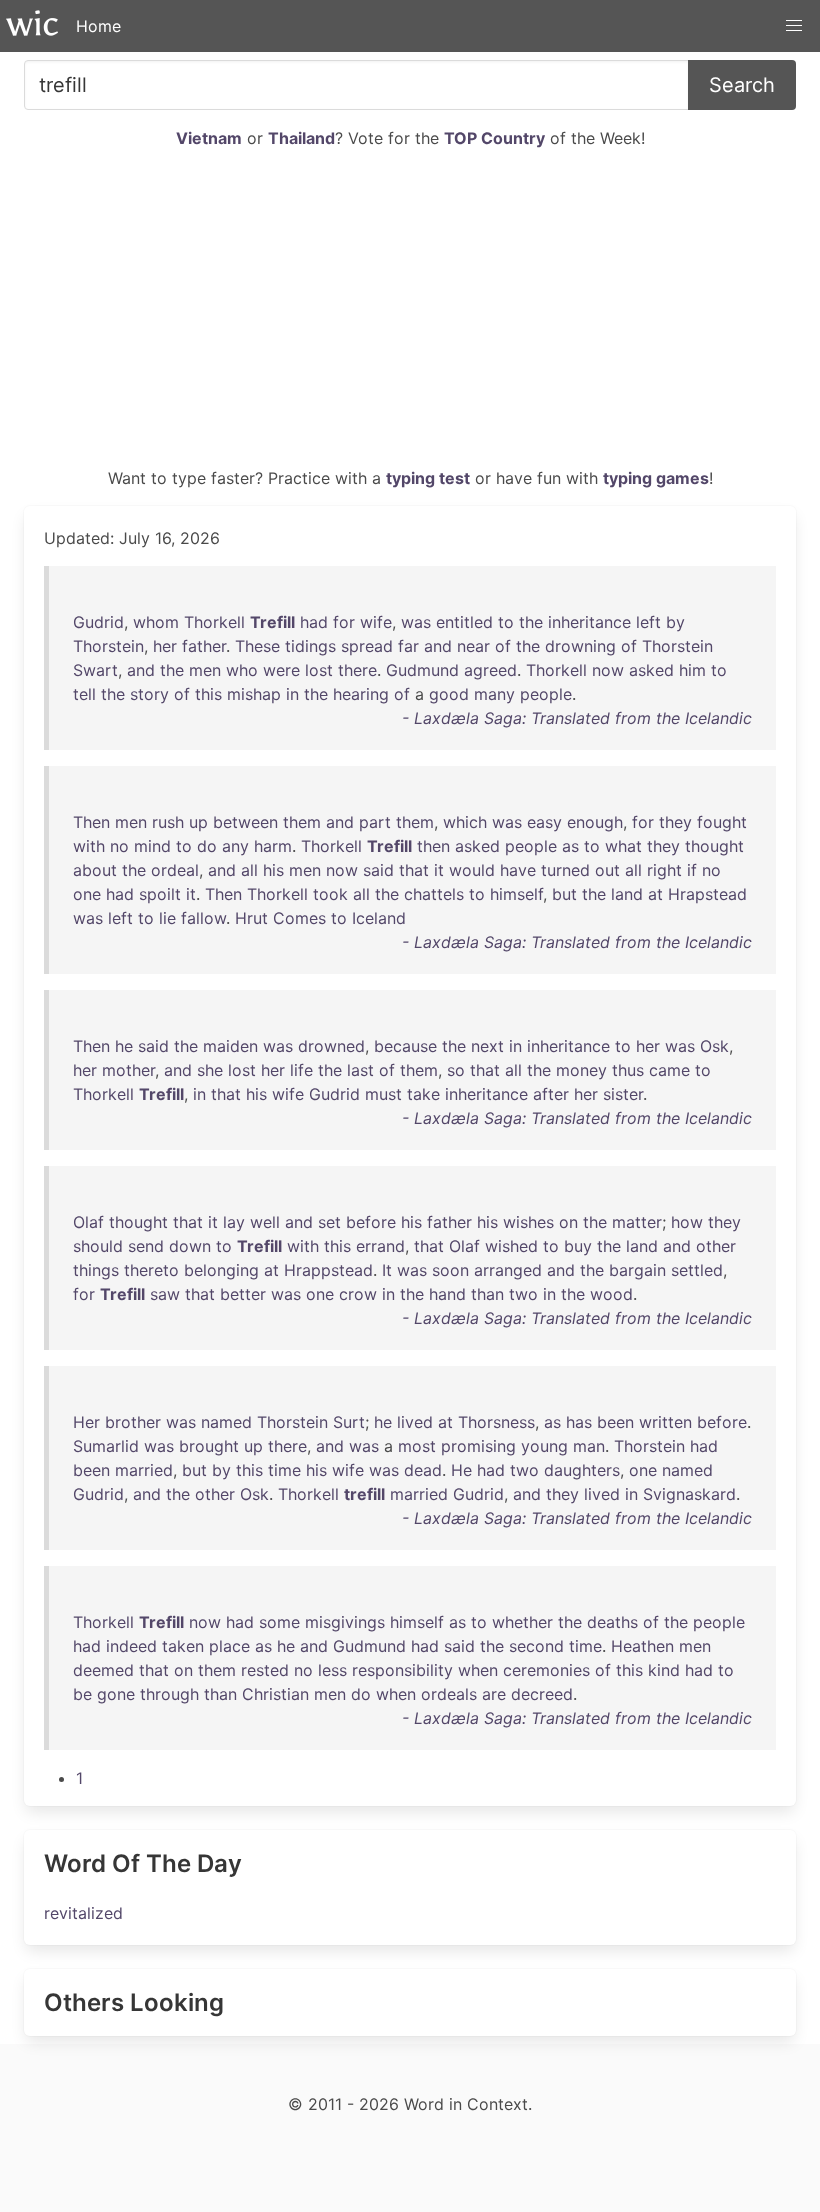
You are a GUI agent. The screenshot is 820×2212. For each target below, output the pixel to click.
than (487, 1294)
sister (623, 1094)
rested (265, 1670)
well (265, 1222)
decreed (542, 1694)
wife (376, 622)
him (692, 670)
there (357, 670)
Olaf (88, 1222)
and (438, 646)
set (329, 1222)
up (198, 822)
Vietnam (209, 138)
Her (86, 1422)
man (589, 1446)
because (405, 1046)
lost (319, 670)
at (655, 894)
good (449, 694)
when (478, 1670)
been (615, 1422)
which (465, 822)
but (564, 894)
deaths (612, 1622)
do (207, 846)
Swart (95, 670)
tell (84, 694)
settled (697, 1270)
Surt (349, 1422)
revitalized (83, 1913)
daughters (582, 1470)
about (95, 870)
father (204, 646)
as (570, 846)
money (581, 1070)
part (375, 822)
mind (152, 846)
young (544, 1446)
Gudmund (422, 670)
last (360, 1070)
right (664, 870)
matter (637, 1222)
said (378, 870)
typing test (428, 478)
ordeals (449, 1694)
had (314, 622)
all (249, 870)
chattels (434, 894)
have (518, 870)
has (579, 1422)
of (503, 646)
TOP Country (494, 138)
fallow (203, 918)
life (301, 1070)
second (536, 1646)
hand (447, 1294)
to (506, 622)
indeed (131, 1646)
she (210, 1070)
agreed (490, 670)
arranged (508, 1270)
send (146, 1246)
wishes (528, 1222)
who (242, 670)
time (284, 1470)
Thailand (301, 138)
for (344, 622)
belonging (221, 1270)
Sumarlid (106, 1446)
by (675, 622)
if (692, 870)
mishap (254, 694)
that (414, 870)
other (716, 1246)
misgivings (345, 1622)
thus (628, 1070)
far (408, 646)
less (332, 1670)
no (119, 846)
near (473, 646)
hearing (361, 694)
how (687, 1222)
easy (544, 822)
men (205, 670)
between (245, 822)
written (665, 1422)
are (494, 1694)
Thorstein (108, 646)
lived (415, 1422)
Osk (714, 1046)
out (607, 870)
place (229, 1646)
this (208, 694)
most (417, 1446)
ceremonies (546, 1670)
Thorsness (496, 1422)
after (551, 1094)
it (439, 870)
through (169, 1694)
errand (380, 1246)
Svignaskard (689, 1494)
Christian (275, 1694)
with (89, 846)
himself (516, 894)
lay (234, 1222)
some (279, 1622)
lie (167, 918)
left (648, 622)
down (190, 1246)
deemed (103, 1670)
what (623, 846)
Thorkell (214, 622)
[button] (794, 26)
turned (565, 870)
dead (423, 1470)
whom (156, 622)
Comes (299, 918)
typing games (656, 478)
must (383, 1094)
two (523, 1294)
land (627, 894)
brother (133, 1422)
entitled (464, 622)
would (472, 870)
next (487, 1046)
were (281, 670)
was (416, 622)
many (494, 694)
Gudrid (98, 622)
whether (522, 1622)
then (433, 846)
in (292, 694)
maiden (230, 1046)
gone (116, 1694)
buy (578, 1246)
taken (183, 1646)
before (371, 1222)
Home (98, 26)
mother (128, 1070)
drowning (580, 646)
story (149, 694)
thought (714, 846)
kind (664, 1670)
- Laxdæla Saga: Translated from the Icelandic (577, 718)
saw (165, 1294)
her (165, 646)
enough (595, 822)
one (87, 894)
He (461, 1470)
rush (168, 822)
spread (367, 646)
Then (91, 822)
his (273, 870)
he (124, 1046)
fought (722, 822)
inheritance (589, 622)
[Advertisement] (410, 316)
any (235, 846)
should (98, 1246)
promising (478, 1446)
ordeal (175, 870)
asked (651, 670)
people (546, 694)
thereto (151, 1270)
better (243, 1294)
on (568, 1222)
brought (209, 1446)
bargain (637, 1270)
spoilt (160, 894)
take (423, 1094)
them (302, 822)
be (82, 1694)
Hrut (251, 918)
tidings (310, 646)
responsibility (402, 1670)
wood (611, 1294)
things (96, 1270)
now (608, 670)
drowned (331, 1046)
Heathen (642, 1646)
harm (273, 846)
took (330, 894)
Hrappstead (328, 1270)
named (226, 1422)
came (669, 1070)
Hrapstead (707, 894)
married (144, 1470)
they (675, 822)
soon (450, 1270)
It (387, 1270)
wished (511, 1246)
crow (358, 1294)
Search (742, 85)
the (531, 622)
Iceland (379, 918)
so (456, 1070)
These (257, 646)
